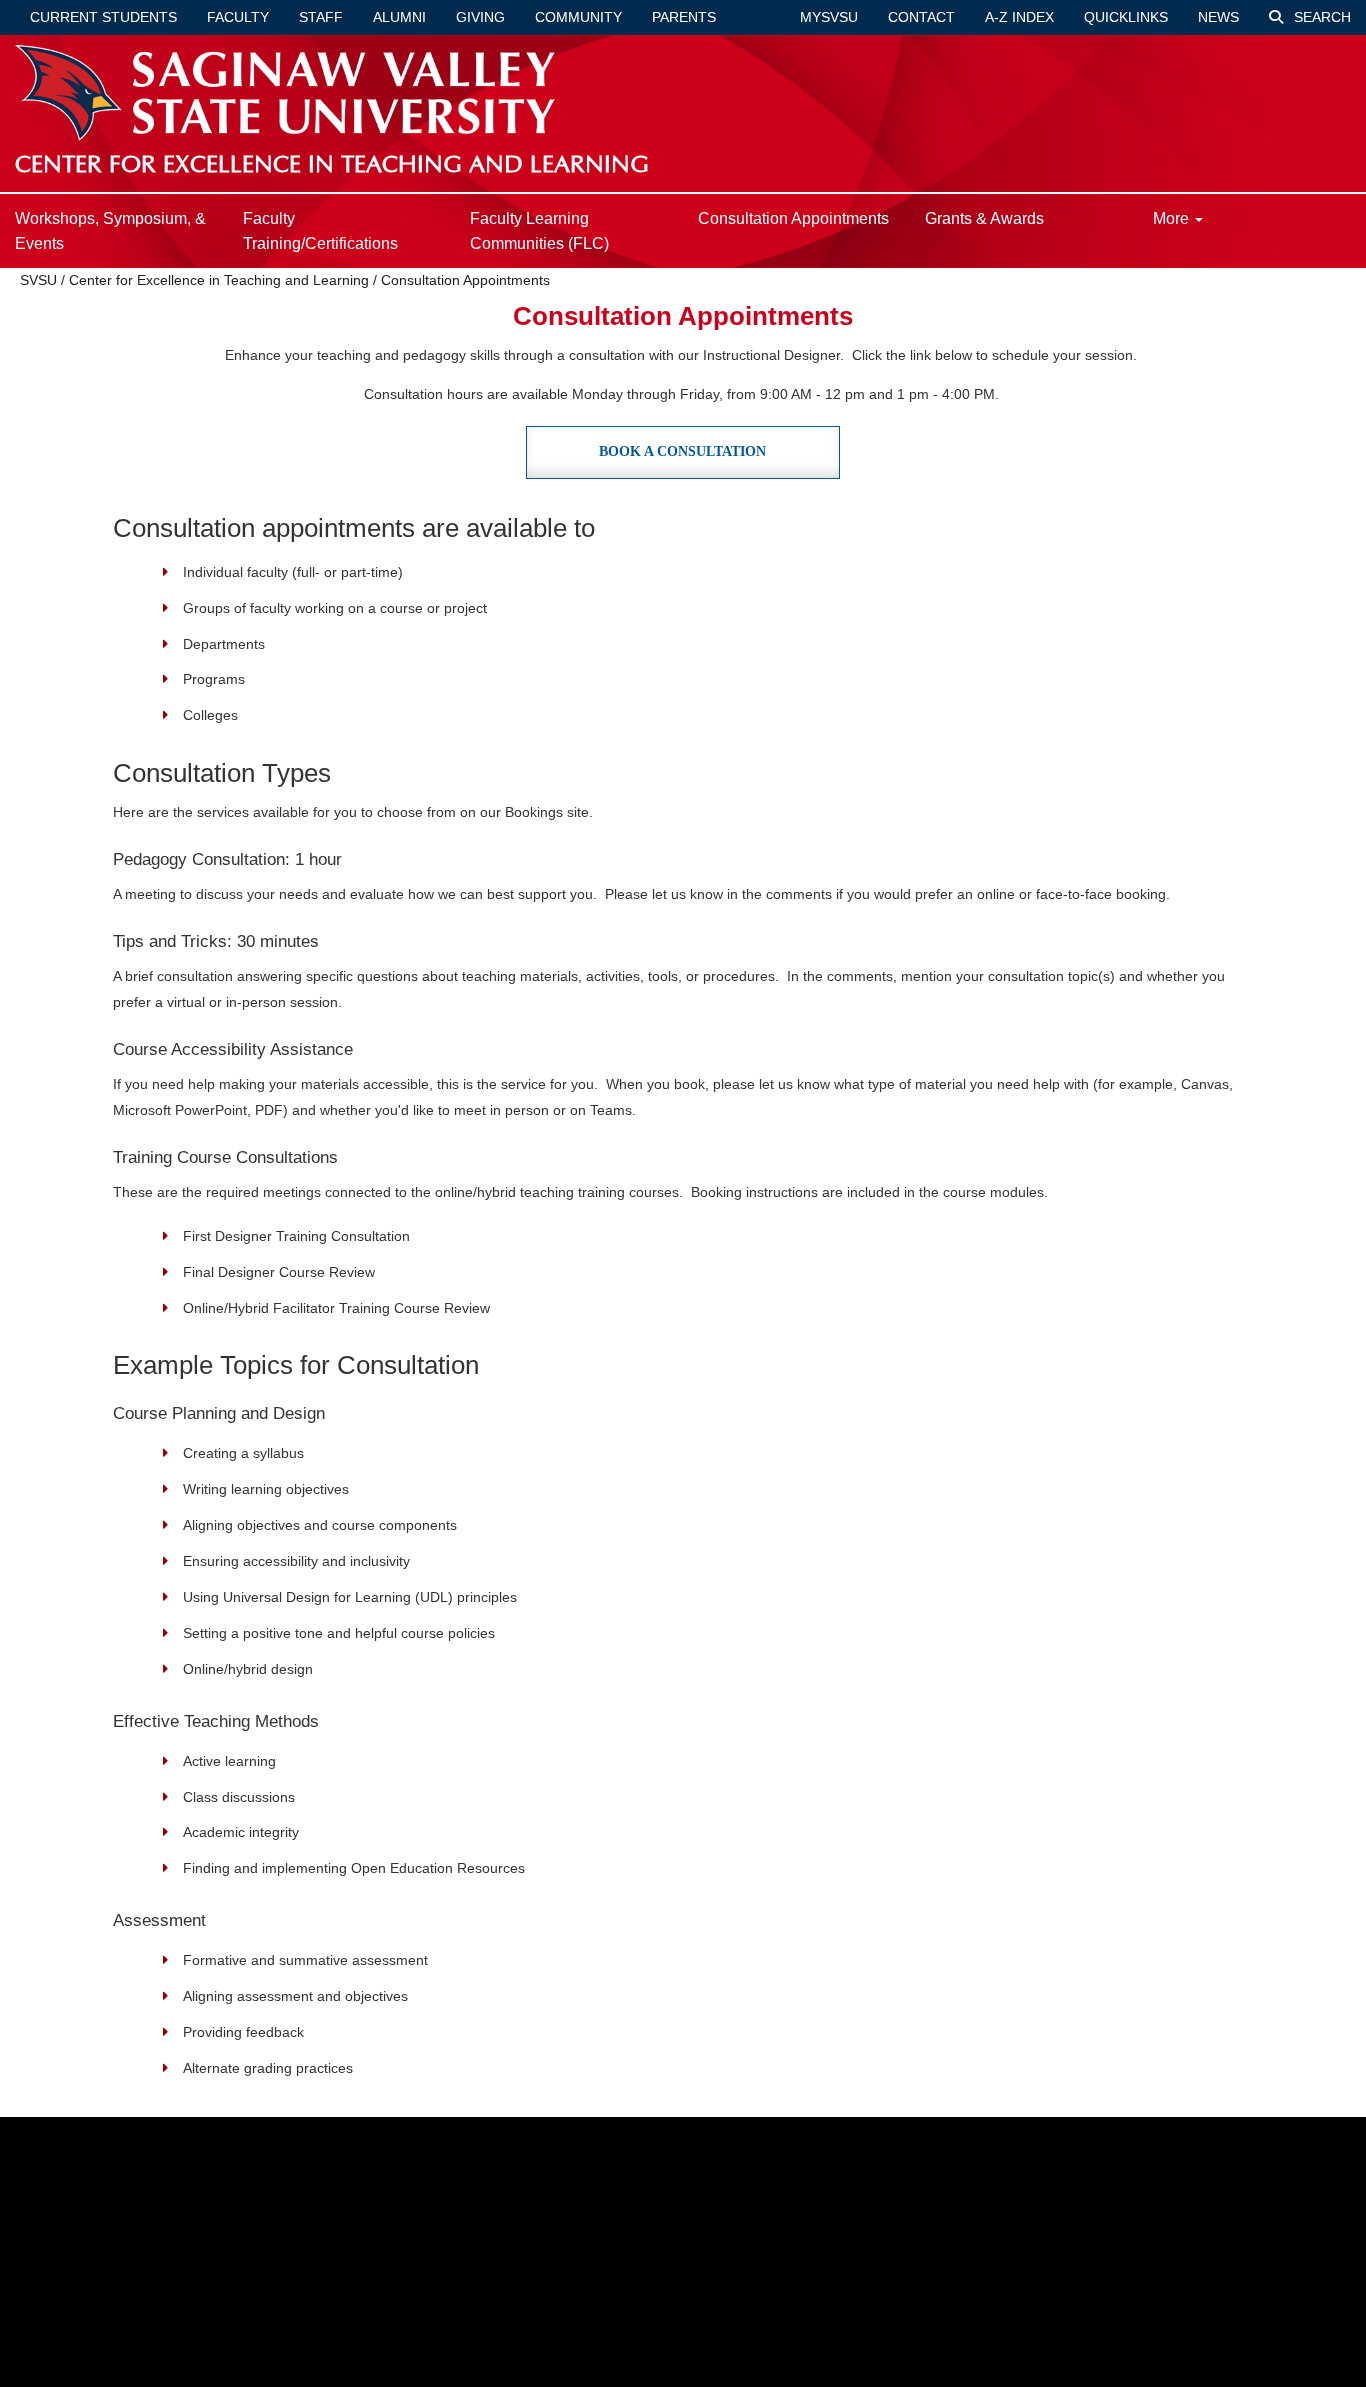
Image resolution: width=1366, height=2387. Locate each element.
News (1218, 17)
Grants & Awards (984, 218)
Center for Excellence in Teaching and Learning (219, 280)
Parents (684, 17)
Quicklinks (1126, 17)
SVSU (38, 280)
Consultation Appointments (793, 218)
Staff (321, 17)
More (1173, 218)
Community (578, 17)
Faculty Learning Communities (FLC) (539, 231)
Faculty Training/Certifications (320, 231)
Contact (921, 17)
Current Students (103, 17)
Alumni (399, 17)
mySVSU (829, 17)
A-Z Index (1019, 17)
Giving (480, 17)
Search (1320, 17)
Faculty (238, 17)
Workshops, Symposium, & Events (110, 231)
